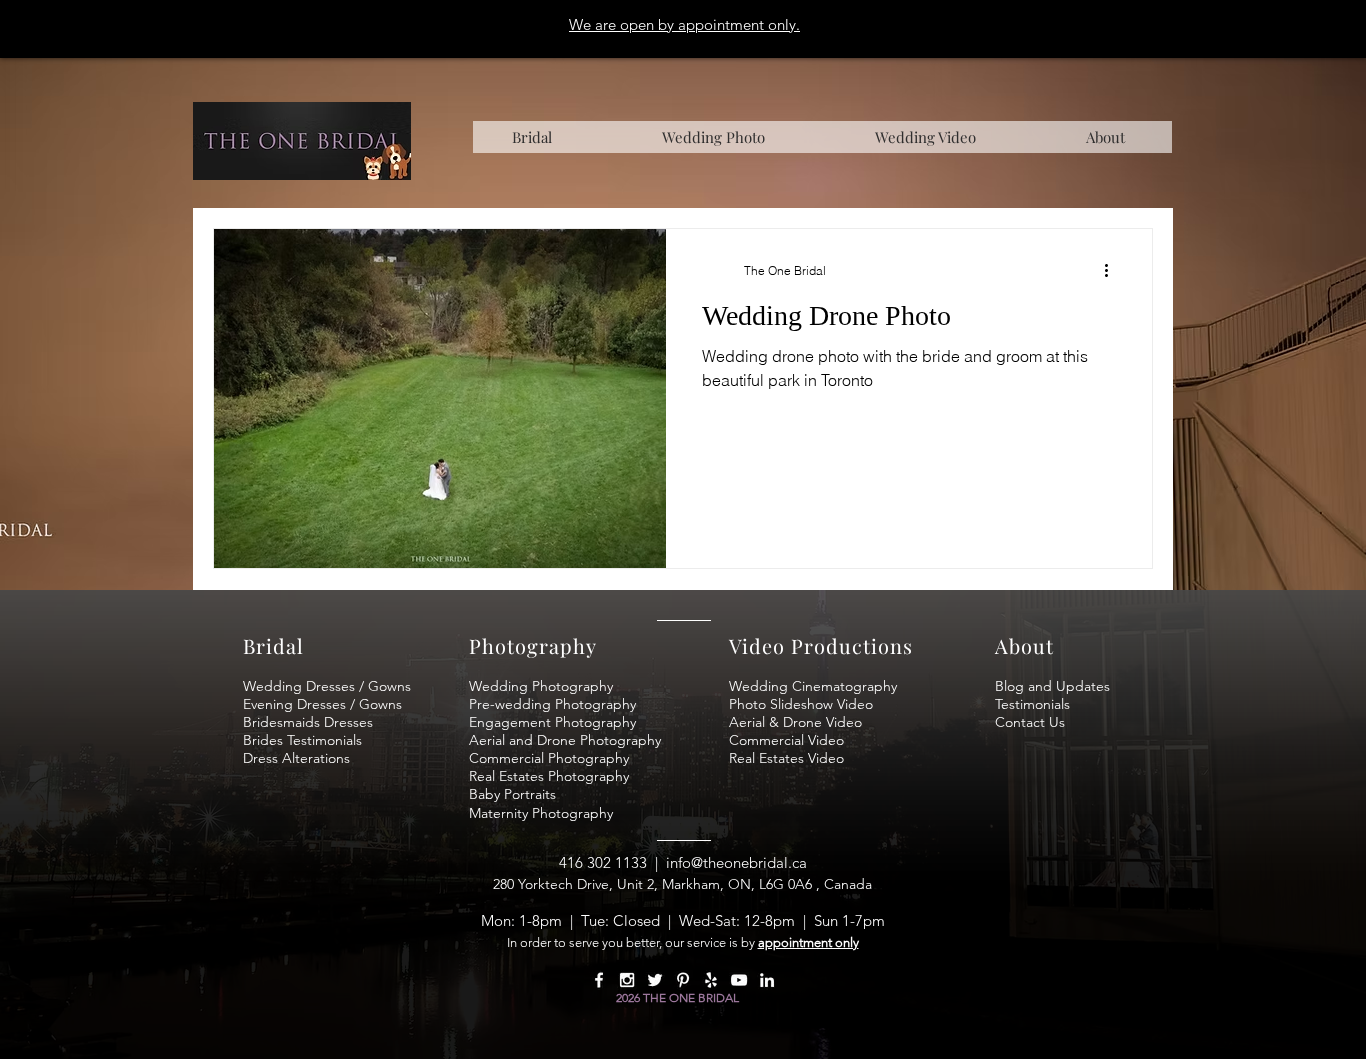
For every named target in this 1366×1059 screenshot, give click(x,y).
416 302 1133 (603, 862)
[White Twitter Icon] (655, 980)
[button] (1105, 137)
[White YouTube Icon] (739, 980)
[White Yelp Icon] (711, 980)
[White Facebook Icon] (599, 980)
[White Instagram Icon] (627, 980)
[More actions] (1113, 270)
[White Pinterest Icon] (683, 980)
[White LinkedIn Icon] (767, 980)
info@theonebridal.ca (736, 862)
